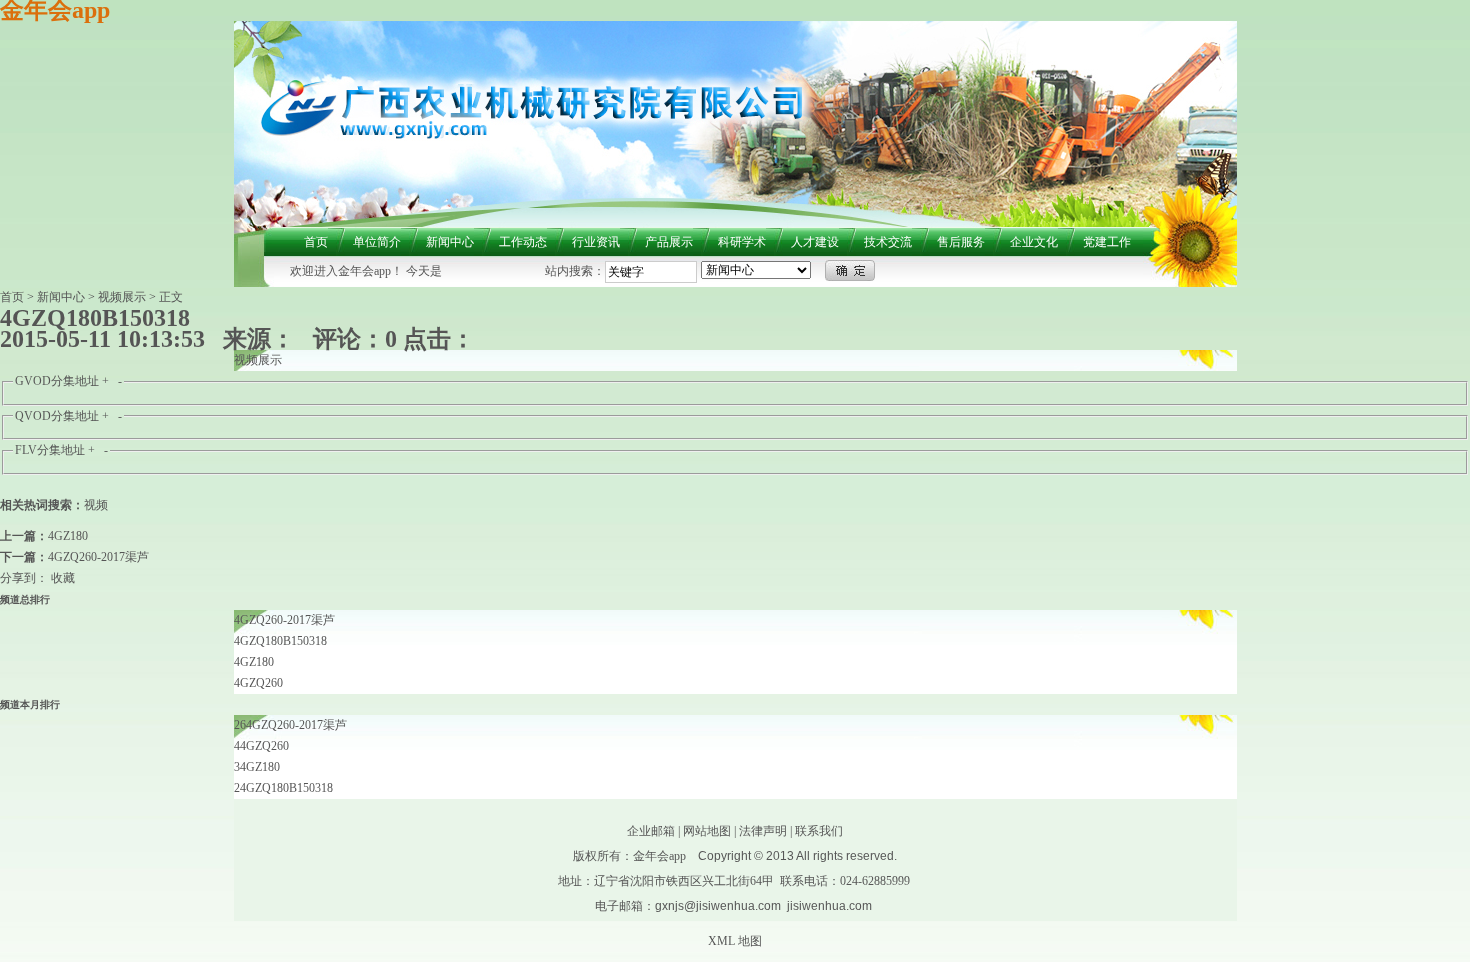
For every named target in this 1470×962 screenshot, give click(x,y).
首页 (316, 242)
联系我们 (819, 831)
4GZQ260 (258, 683)
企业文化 (1034, 242)
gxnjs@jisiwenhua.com (718, 906)
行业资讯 (596, 242)
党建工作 (1107, 242)
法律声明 (763, 831)
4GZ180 (68, 536)
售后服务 (961, 242)
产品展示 (669, 242)
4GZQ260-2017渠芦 (98, 557)
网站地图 (707, 831)
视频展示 (122, 297)
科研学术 (742, 242)
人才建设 (815, 242)
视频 (96, 505)
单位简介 (377, 242)
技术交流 (888, 242)
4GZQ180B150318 (280, 641)
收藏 (63, 578)
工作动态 (523, 242)
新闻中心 (450, 242)
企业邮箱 (651, 831)
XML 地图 (735, 941)
